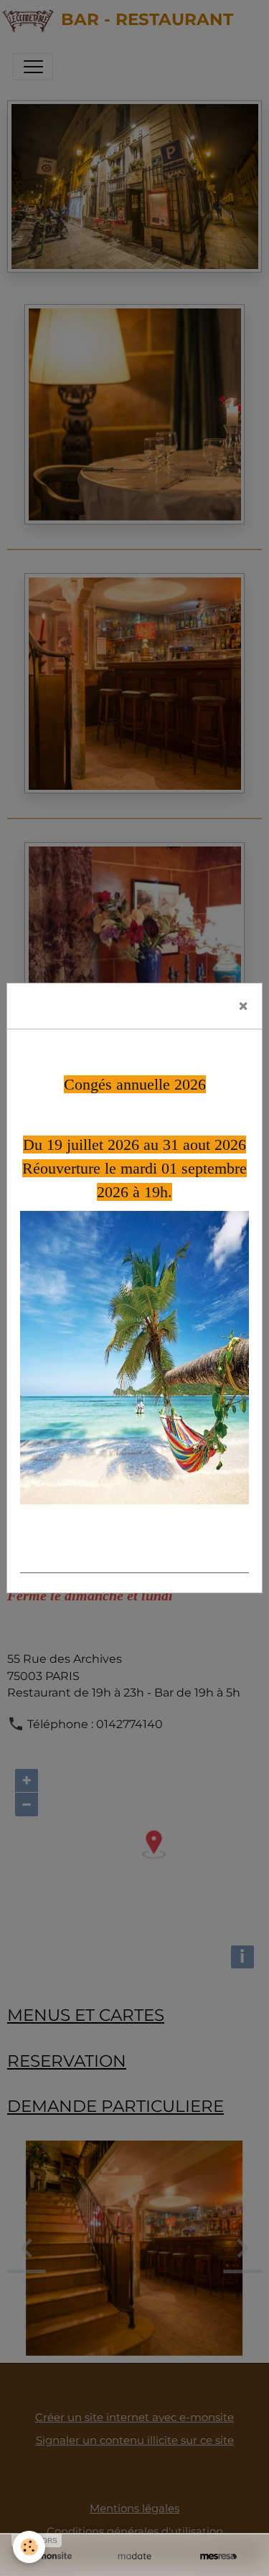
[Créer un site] (51, 2556)
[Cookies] (29, 2547)
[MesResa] (218, 2556)
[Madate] (134, 2556)
